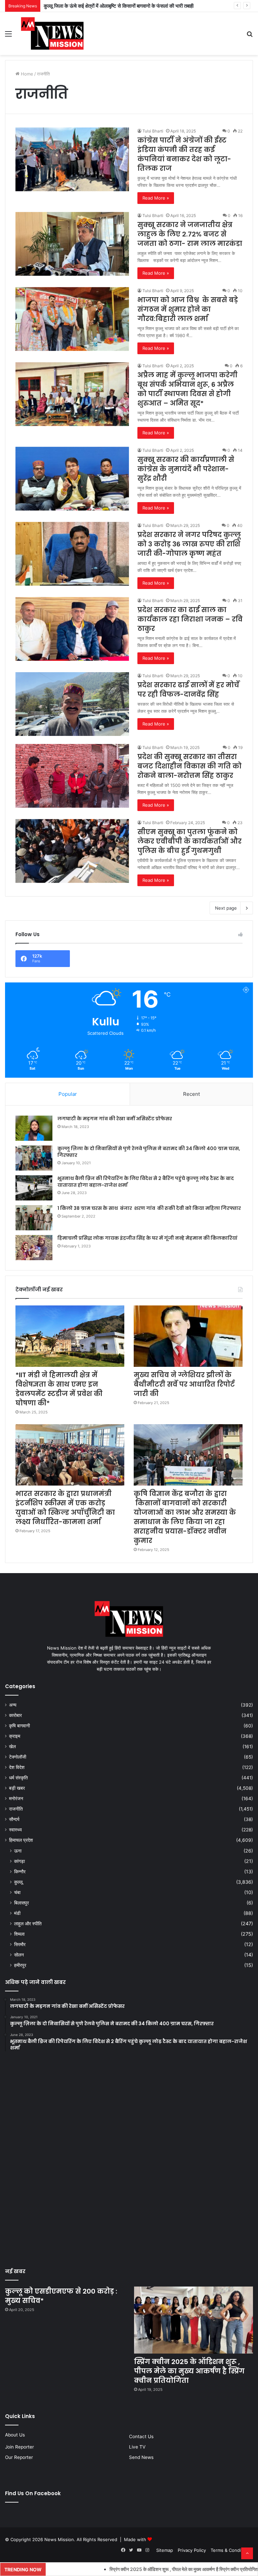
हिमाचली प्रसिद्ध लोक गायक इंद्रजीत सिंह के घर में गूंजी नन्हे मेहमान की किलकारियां (147, 1238)
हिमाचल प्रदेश (21, 1840)
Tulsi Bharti (153, 131)
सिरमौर (20, 1944)
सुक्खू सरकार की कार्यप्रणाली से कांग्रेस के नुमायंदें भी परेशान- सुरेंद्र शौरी (186, 469)
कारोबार (15, 1715)
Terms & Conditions (231, 2550)
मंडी (17, 1913)
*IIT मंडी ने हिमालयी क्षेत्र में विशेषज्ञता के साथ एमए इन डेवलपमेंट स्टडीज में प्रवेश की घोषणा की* (59, 1389)
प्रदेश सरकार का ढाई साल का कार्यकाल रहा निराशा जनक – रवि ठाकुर (190, 619)
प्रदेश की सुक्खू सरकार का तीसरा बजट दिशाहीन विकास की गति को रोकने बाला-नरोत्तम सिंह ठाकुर (189, 766)
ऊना (18, 1851)
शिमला (19, 1934)
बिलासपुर (21, 1903)
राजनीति (16, 1809)
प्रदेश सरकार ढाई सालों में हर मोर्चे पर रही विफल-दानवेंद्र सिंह (188, 690)
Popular (68, 1094)
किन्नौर (20, 1871)
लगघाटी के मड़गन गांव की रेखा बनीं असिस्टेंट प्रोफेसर (115, 1119)
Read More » (156, 198)
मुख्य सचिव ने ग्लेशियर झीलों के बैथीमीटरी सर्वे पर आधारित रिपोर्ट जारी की (184, 1384)
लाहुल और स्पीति (28, 1923)
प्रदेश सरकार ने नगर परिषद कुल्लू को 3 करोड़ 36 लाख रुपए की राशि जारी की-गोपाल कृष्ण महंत (189, 544)
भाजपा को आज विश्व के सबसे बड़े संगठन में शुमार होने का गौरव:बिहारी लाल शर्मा (188, 309)
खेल (12, 1747)
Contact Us (141, 2436)
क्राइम (15, 1736)
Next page (226, 908)
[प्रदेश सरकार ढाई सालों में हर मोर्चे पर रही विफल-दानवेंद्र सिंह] (72, 704)
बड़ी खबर (17, 1788)
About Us (15, 2435)
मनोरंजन (16, 1799)
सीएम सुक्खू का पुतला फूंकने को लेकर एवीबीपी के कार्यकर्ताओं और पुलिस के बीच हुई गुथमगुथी (189, 841)
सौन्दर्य (14, 1819)
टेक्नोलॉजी (18, 1757)
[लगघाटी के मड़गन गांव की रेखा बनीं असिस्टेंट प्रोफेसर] (34, 1128)
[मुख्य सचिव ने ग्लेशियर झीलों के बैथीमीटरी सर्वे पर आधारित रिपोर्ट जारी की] (188, 1336)
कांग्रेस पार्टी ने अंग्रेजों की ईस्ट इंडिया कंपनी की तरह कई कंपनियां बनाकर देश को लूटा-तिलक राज (131, 6)
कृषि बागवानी (19, 1726)
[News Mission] (52, 34)
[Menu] (8, 36)
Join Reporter (19, 2447)
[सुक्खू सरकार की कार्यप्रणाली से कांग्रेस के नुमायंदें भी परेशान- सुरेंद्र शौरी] (72, 479)
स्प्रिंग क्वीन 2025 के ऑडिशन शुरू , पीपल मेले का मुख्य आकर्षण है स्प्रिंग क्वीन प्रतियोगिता (189, 2371)
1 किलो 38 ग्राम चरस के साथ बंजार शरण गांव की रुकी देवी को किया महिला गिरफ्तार (149, 1208)
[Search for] (250, 36)
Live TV (137, 2447)
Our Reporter (19, 2457)
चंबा (17, 1892)
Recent (191, 1094)
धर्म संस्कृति (18, 1778)
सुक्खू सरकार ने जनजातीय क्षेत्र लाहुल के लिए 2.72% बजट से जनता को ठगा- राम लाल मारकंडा (190, 234)
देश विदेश (17, 1767)
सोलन (19, 1955)
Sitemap (165, 2550)
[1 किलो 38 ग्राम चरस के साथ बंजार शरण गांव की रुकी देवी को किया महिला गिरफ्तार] (34, 1218)
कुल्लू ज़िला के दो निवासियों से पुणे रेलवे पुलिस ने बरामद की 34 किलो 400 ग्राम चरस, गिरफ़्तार (149, 1152)
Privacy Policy (192, 2550)
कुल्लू (18, 1882)
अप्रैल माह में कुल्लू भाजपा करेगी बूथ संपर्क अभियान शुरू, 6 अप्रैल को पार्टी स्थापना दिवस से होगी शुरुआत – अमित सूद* (187, 389)
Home (26, 74)
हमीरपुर (20, 1965)
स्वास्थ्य (15, 1830)
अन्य (13, 1705)
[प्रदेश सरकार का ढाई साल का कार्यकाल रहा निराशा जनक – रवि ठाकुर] (72, 629)
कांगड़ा (19, 1861)
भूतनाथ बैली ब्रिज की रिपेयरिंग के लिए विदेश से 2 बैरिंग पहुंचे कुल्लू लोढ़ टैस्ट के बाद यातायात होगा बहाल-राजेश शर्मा (146, 1182)
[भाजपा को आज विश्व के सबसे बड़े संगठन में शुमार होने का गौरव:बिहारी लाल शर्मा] (72, 319)
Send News (141, 2457)
